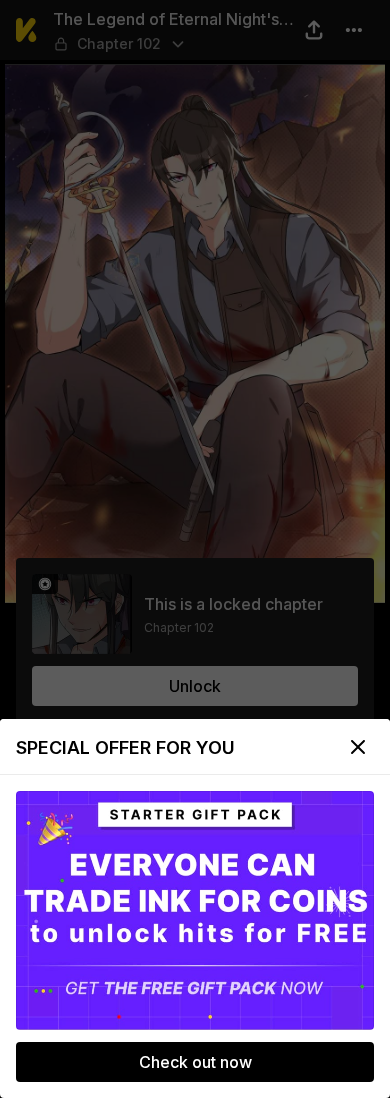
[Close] (358, 747)
